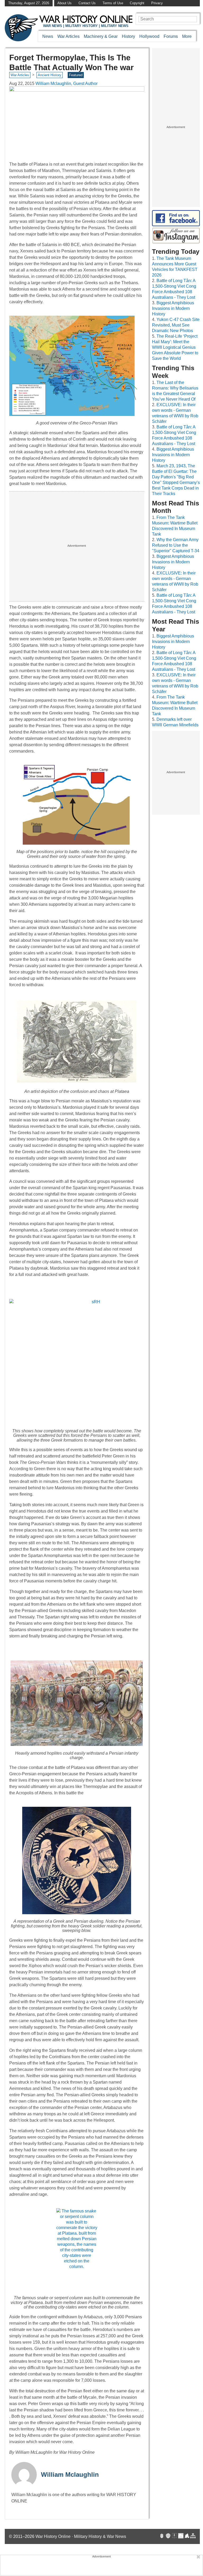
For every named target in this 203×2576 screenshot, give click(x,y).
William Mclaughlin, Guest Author (66, 83)
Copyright (137, 3)
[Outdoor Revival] (168, 2536)
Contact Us (87, 3)
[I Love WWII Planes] (187, 2536)
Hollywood (149, 36)
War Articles (68, 36)
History (128, 36)
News (48, 36)
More (187, 36)
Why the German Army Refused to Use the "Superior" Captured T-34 (176, 545)
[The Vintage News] (162, 2536)
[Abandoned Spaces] (174, 2536)
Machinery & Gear (101, 36)
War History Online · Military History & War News (81, 2536)
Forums (171, 36)
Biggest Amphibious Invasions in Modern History (173, 308)
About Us (64, 3)
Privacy (157, 3)
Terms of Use (113, 3)
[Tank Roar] (181, 2536)
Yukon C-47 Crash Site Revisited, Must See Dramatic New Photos (176, 325)
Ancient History (50, 75)
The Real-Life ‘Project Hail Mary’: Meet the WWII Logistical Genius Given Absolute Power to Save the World (175, 347)
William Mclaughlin (70, 2475)
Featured (76, 75)
